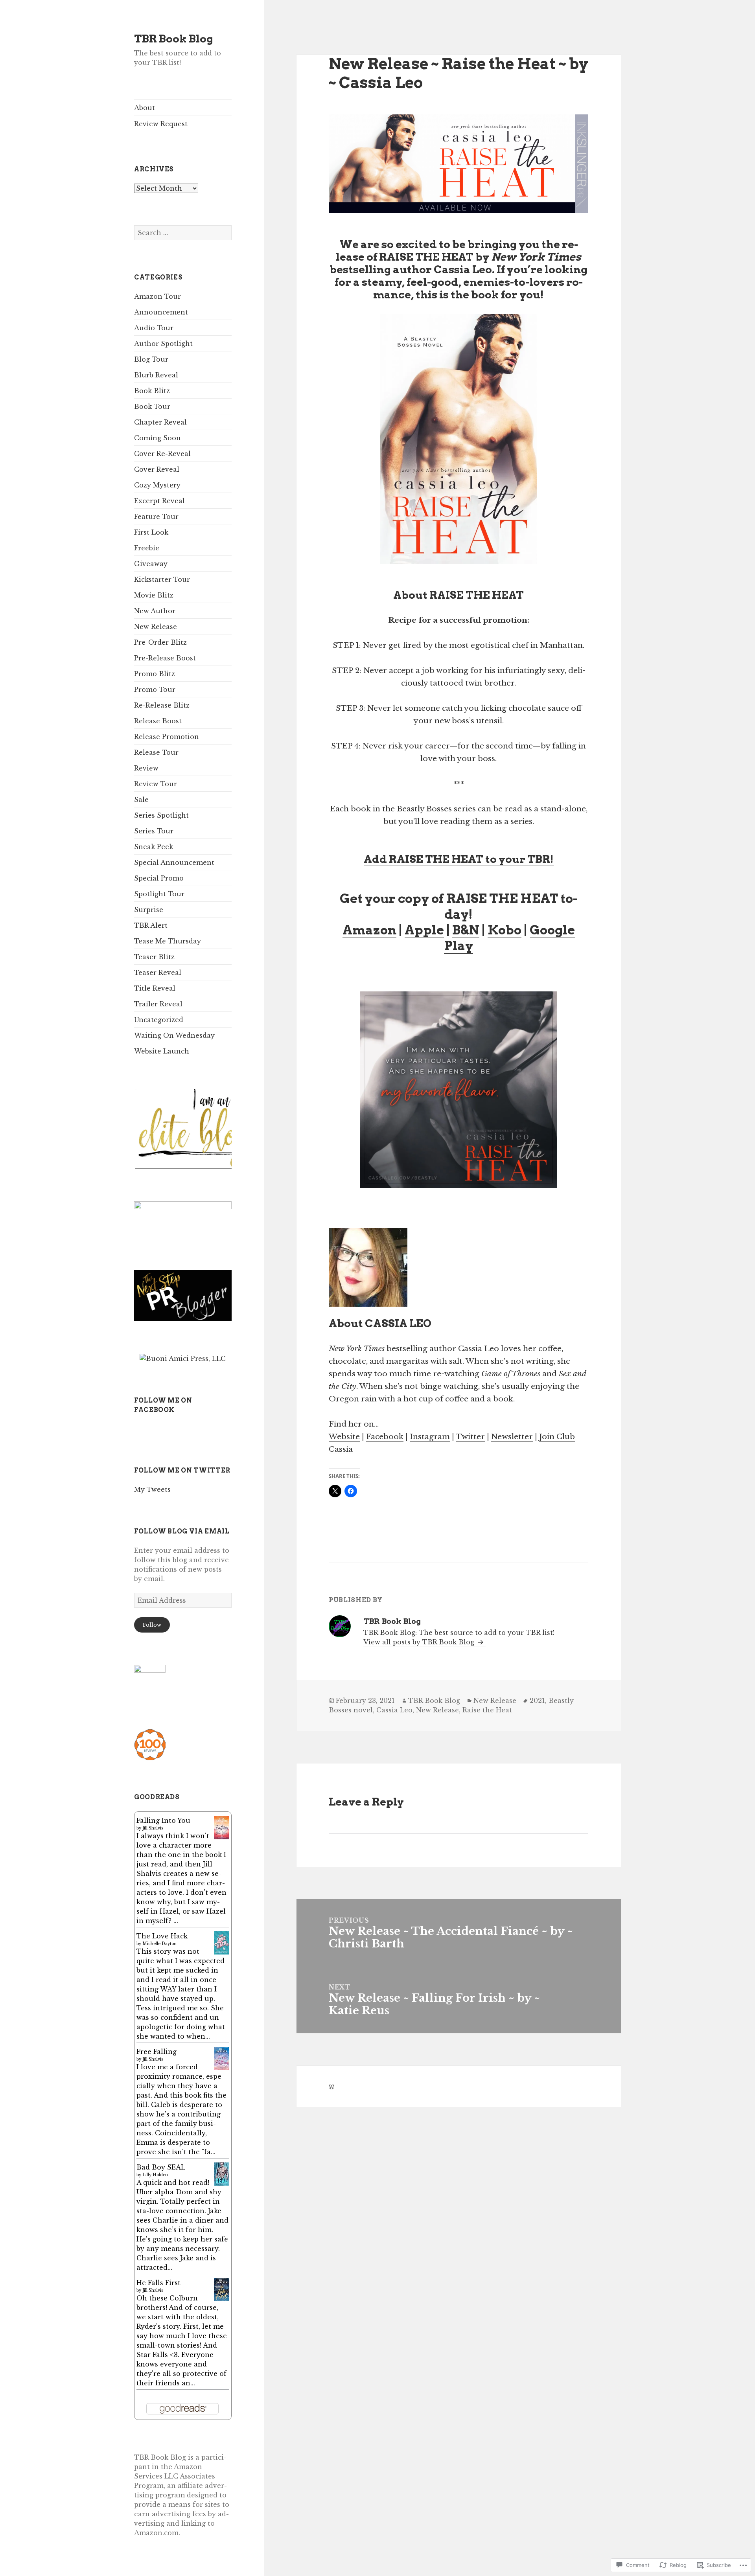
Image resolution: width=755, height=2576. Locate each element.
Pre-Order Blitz (160, 642)
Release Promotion (167, 737)
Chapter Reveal (160, 422)
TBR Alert (151, 925)
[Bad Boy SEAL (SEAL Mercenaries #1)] (222, 2173)
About (145, 108)
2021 (537, 1701)
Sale (141, 800)
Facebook (385, 1437)
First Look (151, 532)
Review (146, 768)
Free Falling (157, 2052)
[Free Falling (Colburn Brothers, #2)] (222, 2058)
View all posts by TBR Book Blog (420, 1642)
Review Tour (156, 784)
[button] (215, 1129)
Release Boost (158, 721)
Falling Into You (163, 1820)
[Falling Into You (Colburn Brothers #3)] (222, 1827)
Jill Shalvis (153, 1828)
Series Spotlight (161, 815)
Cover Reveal (157, 469)
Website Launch (162, 1051)
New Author (155, 611)
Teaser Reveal (158, 973)
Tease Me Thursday (168, 941)
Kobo (505, 930)
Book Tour (152, 406)
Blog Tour (151, 359)
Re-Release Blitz (162, 705)
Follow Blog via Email (182, 1531)
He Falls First (158, 2283)
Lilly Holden (155, 2175)
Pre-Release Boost (165, 658)
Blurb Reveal (156, 375)
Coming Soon (157, 438)
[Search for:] (183, 233)
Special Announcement (174, 862)
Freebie (147, 548)
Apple (424, 930)
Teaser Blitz (154, 957)
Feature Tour (156, 517)
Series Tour (154, 831)
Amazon (369, 930)
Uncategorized (159, 1020)
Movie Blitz (154, 595)
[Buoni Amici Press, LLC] (183, 1358)
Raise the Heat (487, 1710)
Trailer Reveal (158, 1004)
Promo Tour (155, 690)
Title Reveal (155, 988)
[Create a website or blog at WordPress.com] (331, 2087)
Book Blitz (152, 391)
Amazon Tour (157, 296)
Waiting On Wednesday (174, 1035)
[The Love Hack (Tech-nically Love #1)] (222, 1942)
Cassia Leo (394, 1710)
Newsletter (512, 1437)
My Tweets (152, 1489)
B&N (466, 930)
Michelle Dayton (159, 1944)
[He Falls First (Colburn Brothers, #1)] (222, 2289)
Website (344, 1437)
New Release (156, 627)
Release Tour (156, 752)
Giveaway (151, 564)
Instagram (430, 1437)
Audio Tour (154, 328)
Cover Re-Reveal (162, 454)
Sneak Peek (154, 847)
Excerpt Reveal (159, 501)
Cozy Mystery (157, 485)
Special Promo (159, 878)
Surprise (149, 910)
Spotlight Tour (159, 894)
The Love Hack (162, 1936)
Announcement (161, 312)
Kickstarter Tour (162, 579)
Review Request (161, 124)
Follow (152, 1625)
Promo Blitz (155, 674)
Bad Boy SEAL (161, 2167)
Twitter (470, 1437)
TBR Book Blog (174, 39)
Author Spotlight (163, 344)
